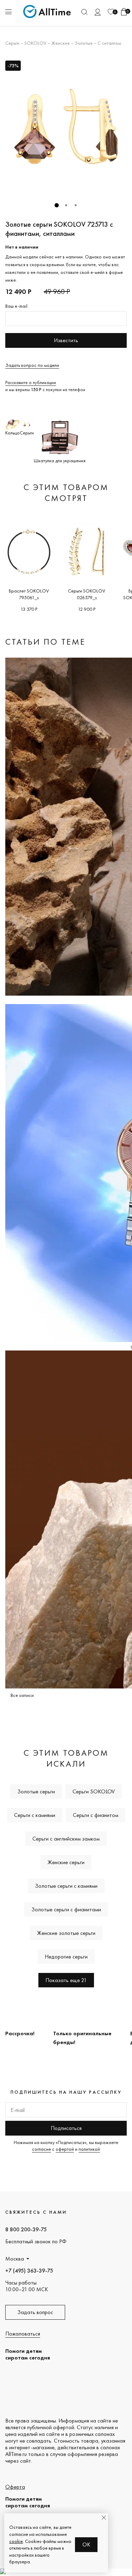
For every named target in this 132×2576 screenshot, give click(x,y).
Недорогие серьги (66, 1957)
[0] (111, 12)
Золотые (84, 43)
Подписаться (66, 2128)
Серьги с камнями (35, 1815)
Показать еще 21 (66, 1980)
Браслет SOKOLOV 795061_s (29, 594)
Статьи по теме (45, 642)
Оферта (15, 2487)
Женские (61, 43)
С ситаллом (109, 43)
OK (86, 2544)
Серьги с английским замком (66, 1839)
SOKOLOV (35, 43)
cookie (16, 2541)
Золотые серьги (36, 1791)
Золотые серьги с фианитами (66, 1909)
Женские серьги (66, 1862)
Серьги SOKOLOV (94, 1791)
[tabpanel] (66, 127)
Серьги (12, 43)
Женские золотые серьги (66, 1933)
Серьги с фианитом (96, 1815)
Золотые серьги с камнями (66, 1886)
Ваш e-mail (16, 306)
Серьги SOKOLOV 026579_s (87, 594)
